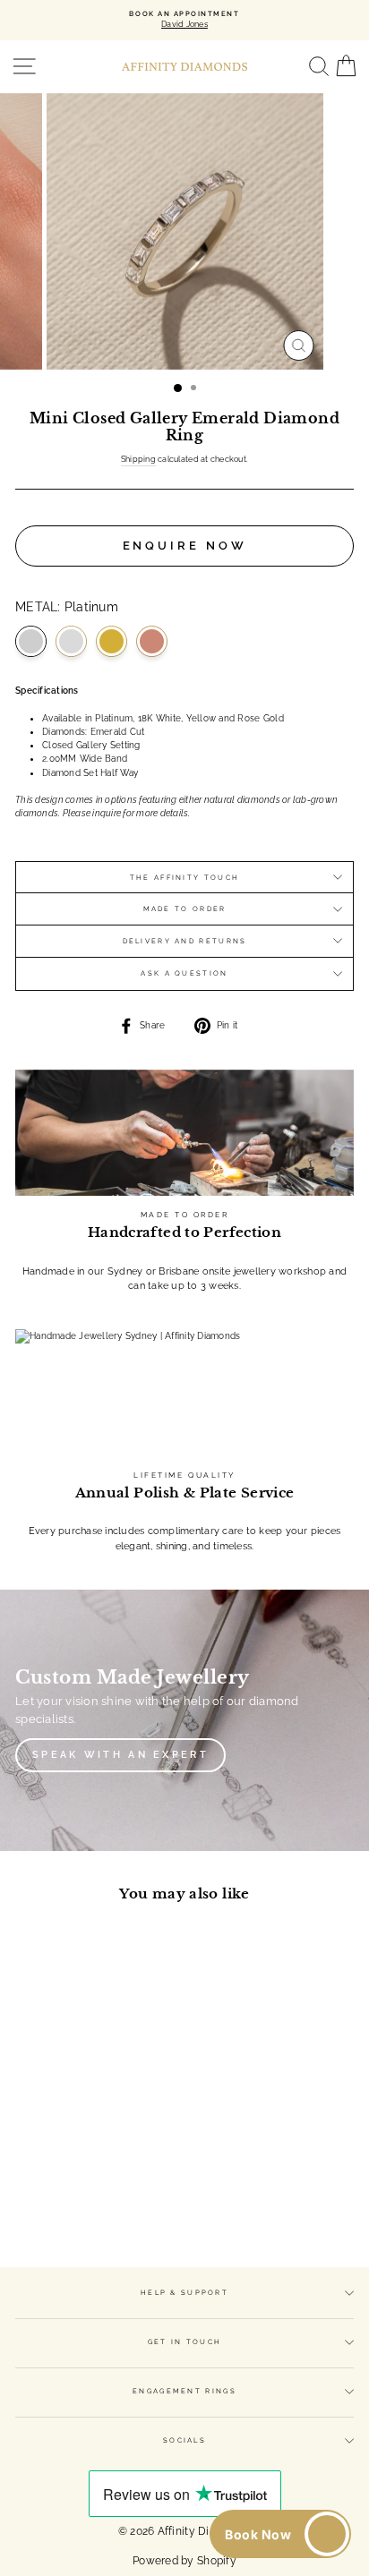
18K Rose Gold (152, 641)
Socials (184, 2440)
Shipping (138, 459)
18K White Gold (71, 641)
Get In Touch (185, 2342)
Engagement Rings (184, 2391)
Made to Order (185, 909)
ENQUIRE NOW (185, 546)
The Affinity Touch (184, 878)
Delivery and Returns (185, 941)
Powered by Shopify (184, 2561)
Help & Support (184, 2293)
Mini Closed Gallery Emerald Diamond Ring (80, 2091)
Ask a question (184, 973)
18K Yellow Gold (112, 641)
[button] (280, 2534)
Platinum (31, 641)
